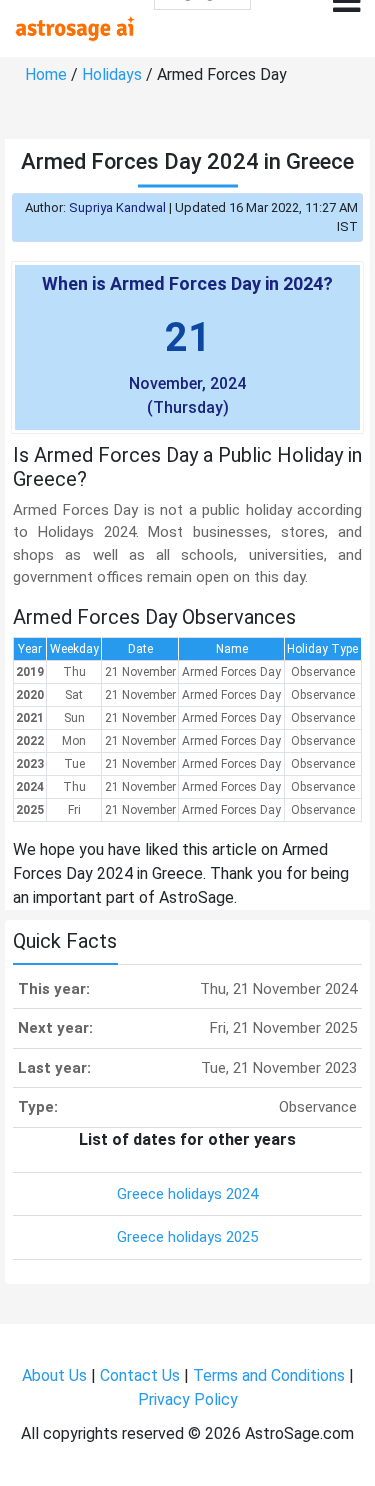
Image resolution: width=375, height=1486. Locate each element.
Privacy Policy (188, 1399)
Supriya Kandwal (117, 207)
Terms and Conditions (269, 1375)
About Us (54, 1375)
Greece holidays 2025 (187, 1237)
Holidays (112, 74)
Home (46, 74)
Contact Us (140, 1375)
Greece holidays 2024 (187, 1194)
